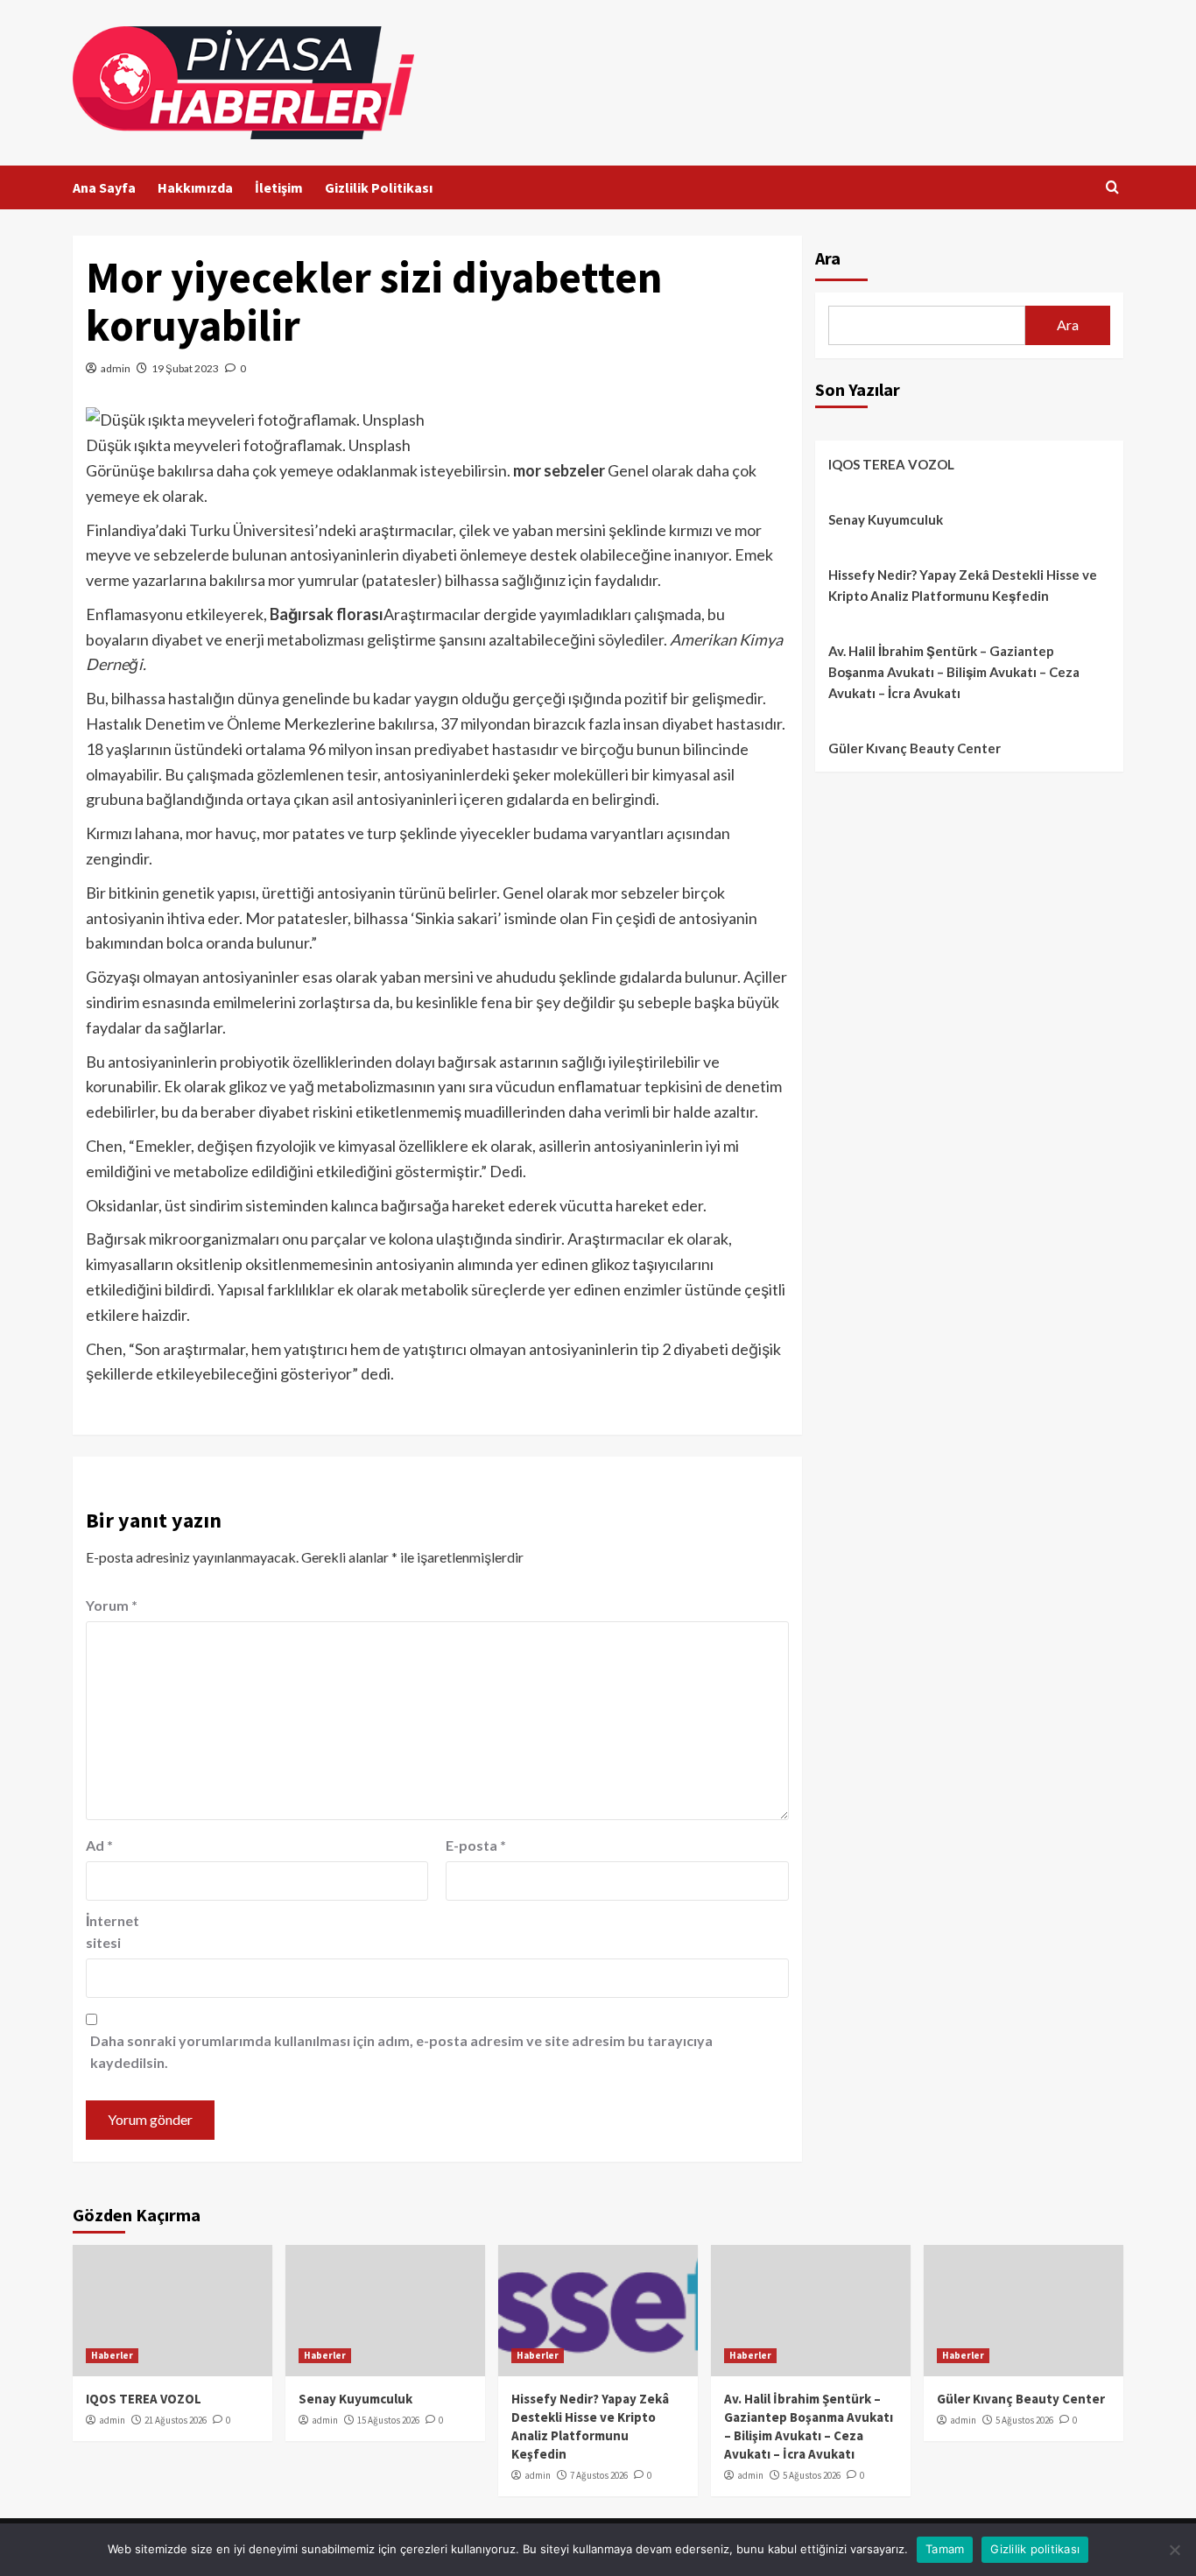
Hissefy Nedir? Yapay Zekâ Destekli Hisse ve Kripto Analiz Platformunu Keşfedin (963, 585)
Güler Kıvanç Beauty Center (915, 748)
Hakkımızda (195, 187)
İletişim (279, 187)
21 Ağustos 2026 (176, 2420)
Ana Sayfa (104, 187)
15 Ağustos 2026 (388, 2420)
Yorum (112, 1605)
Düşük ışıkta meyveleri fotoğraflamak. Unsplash (248, 445)
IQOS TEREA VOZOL (891, 464)
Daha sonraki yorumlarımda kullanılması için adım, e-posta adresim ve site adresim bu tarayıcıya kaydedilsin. (401, 2052)
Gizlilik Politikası (379, 187)
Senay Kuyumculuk (886, 519)
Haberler (112, 2355)
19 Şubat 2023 (185, 368)
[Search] (1112, 188)
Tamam (945, 2549)
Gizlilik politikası (1035, 2549)
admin (116, 368)
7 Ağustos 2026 (599, 2475)
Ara (828, 258)
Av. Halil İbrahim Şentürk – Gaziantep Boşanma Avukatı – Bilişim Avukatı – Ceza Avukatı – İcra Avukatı (954, 672)
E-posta (476, 1845)
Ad (99, 1845)
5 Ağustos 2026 (812, 2475)
